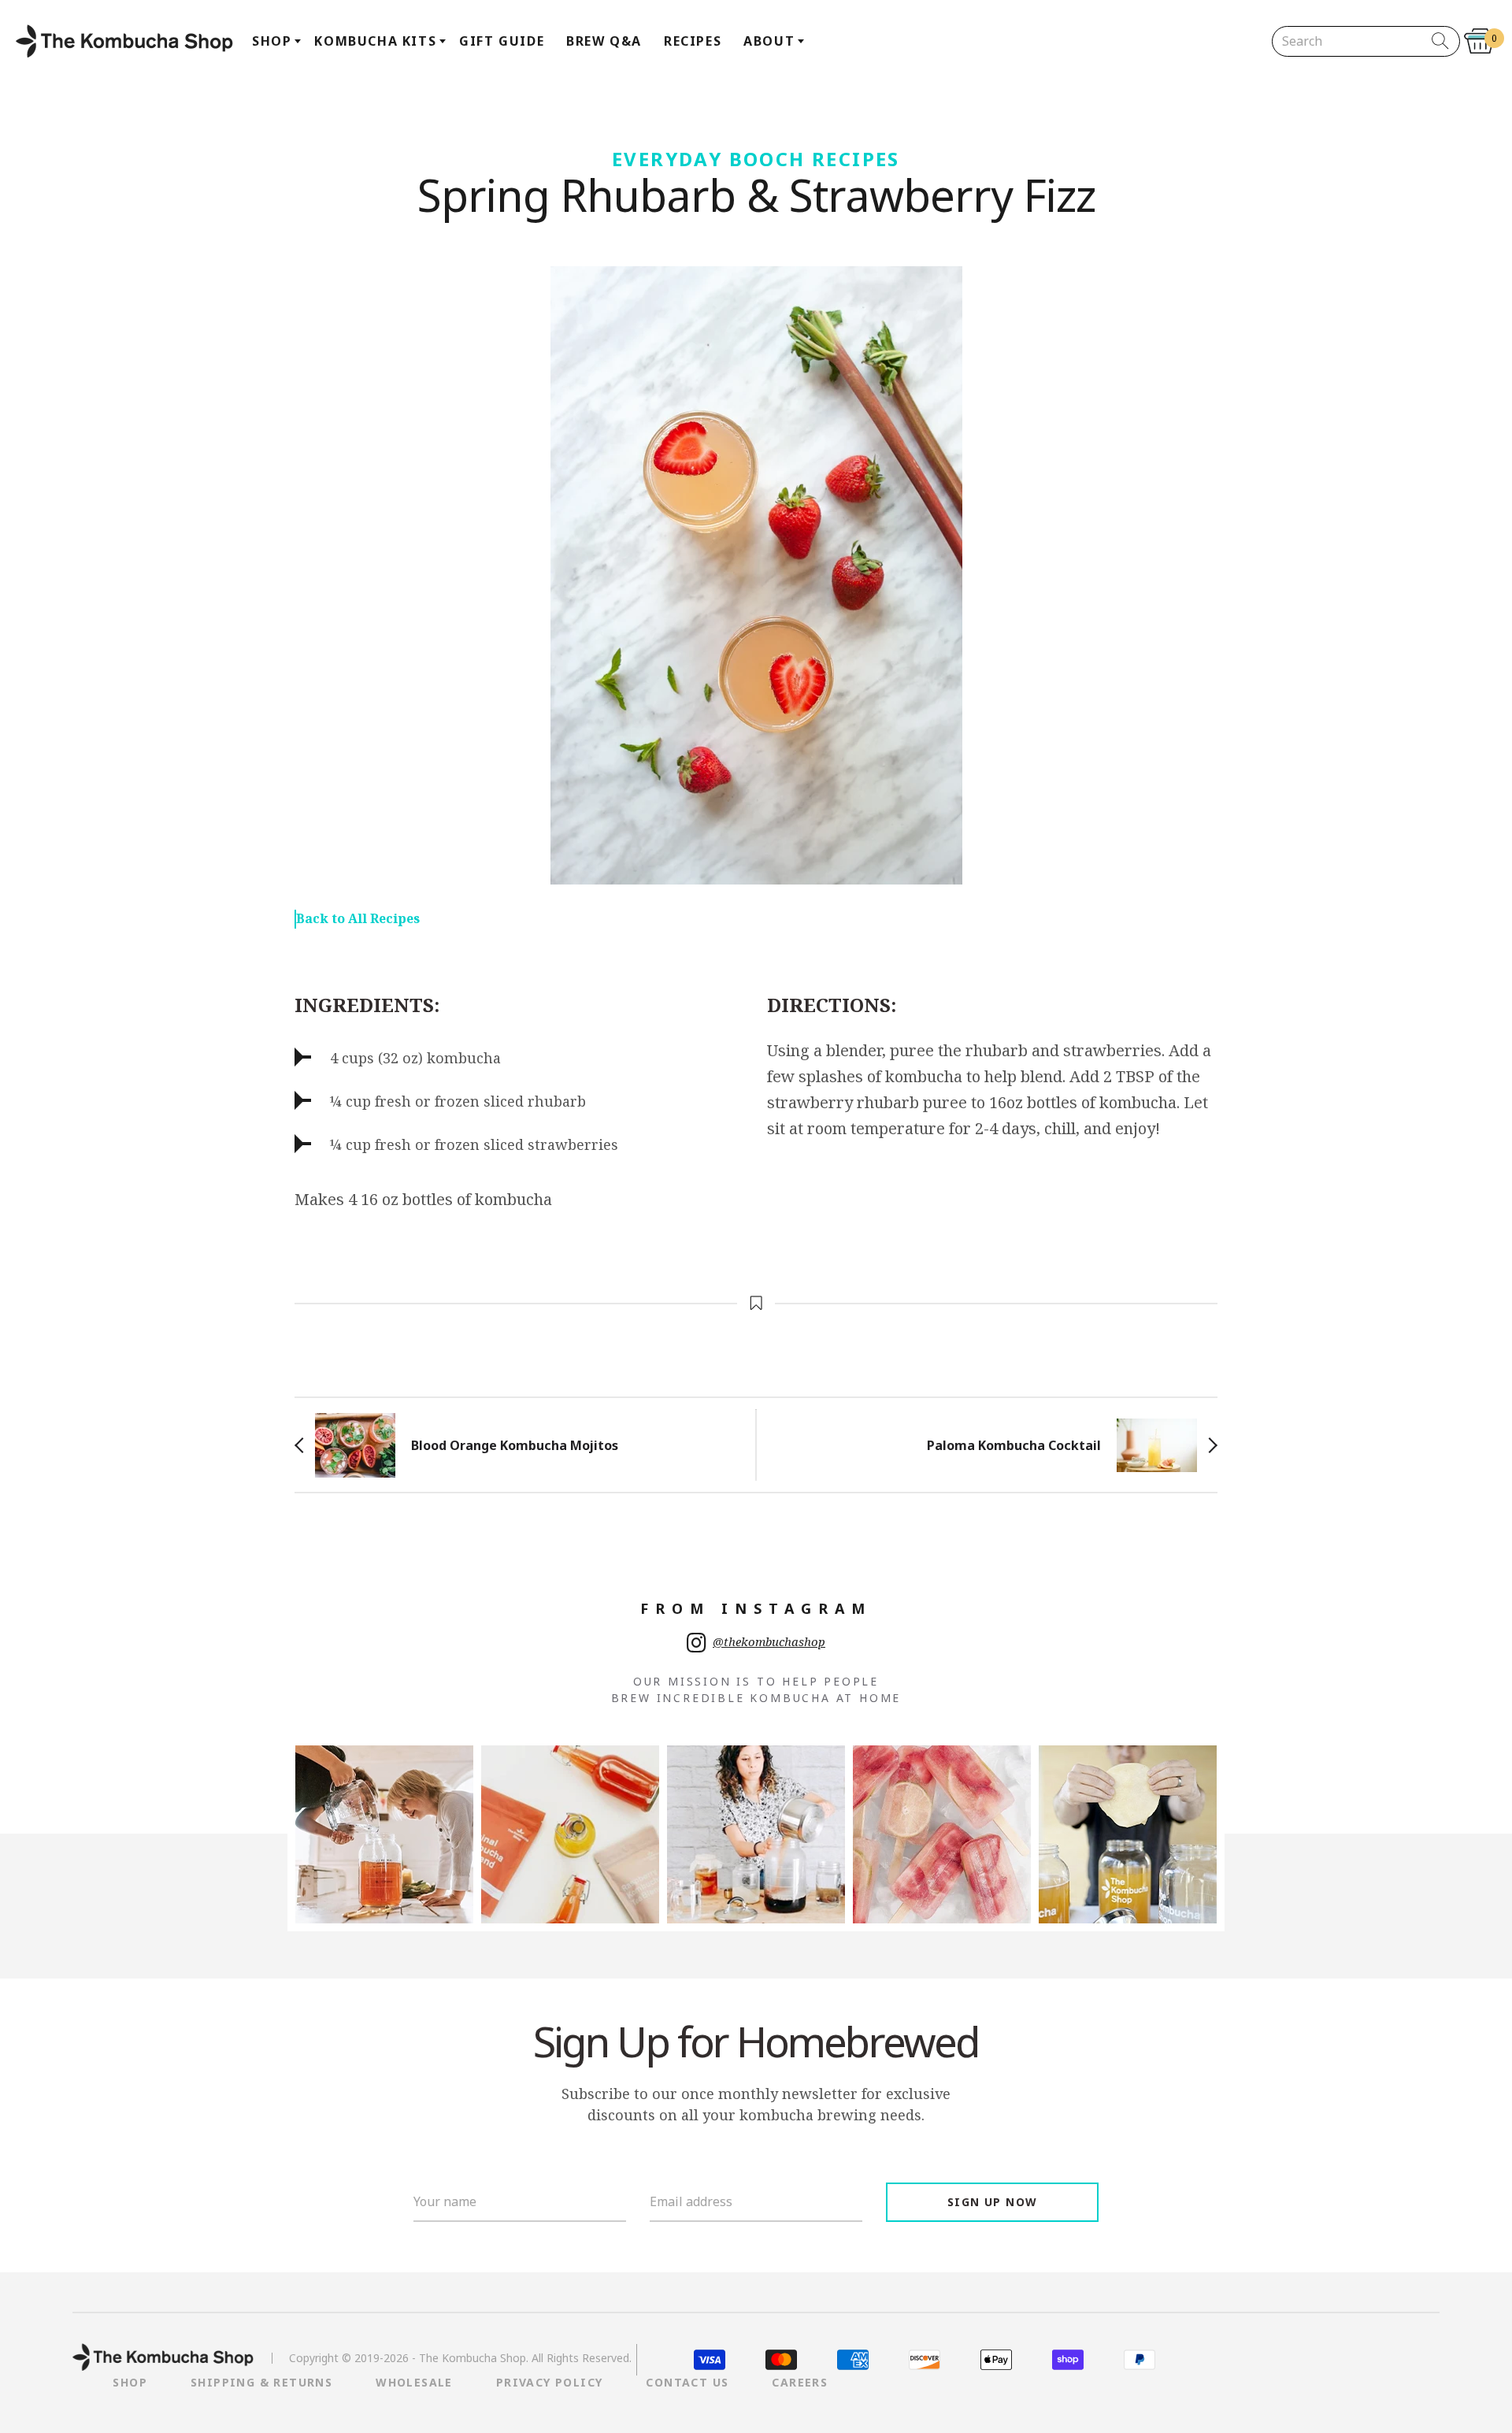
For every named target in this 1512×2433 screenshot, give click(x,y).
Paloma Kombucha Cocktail (1014, 1445)
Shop (272, 41)
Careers (800, 2382)
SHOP (130, 2382)
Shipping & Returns (261, 2382)
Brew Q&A (604, 41)
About (769, 41)
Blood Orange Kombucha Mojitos (515, 1445)
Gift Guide (502, 41)
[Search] (1441, 41)
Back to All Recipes (358, 918)
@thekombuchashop (769, 1641)
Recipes (693, 41)
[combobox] (1353, 41)
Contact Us (687, 2382)
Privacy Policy (550, 2382)
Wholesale (414, 2382)
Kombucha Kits (375, 41)
